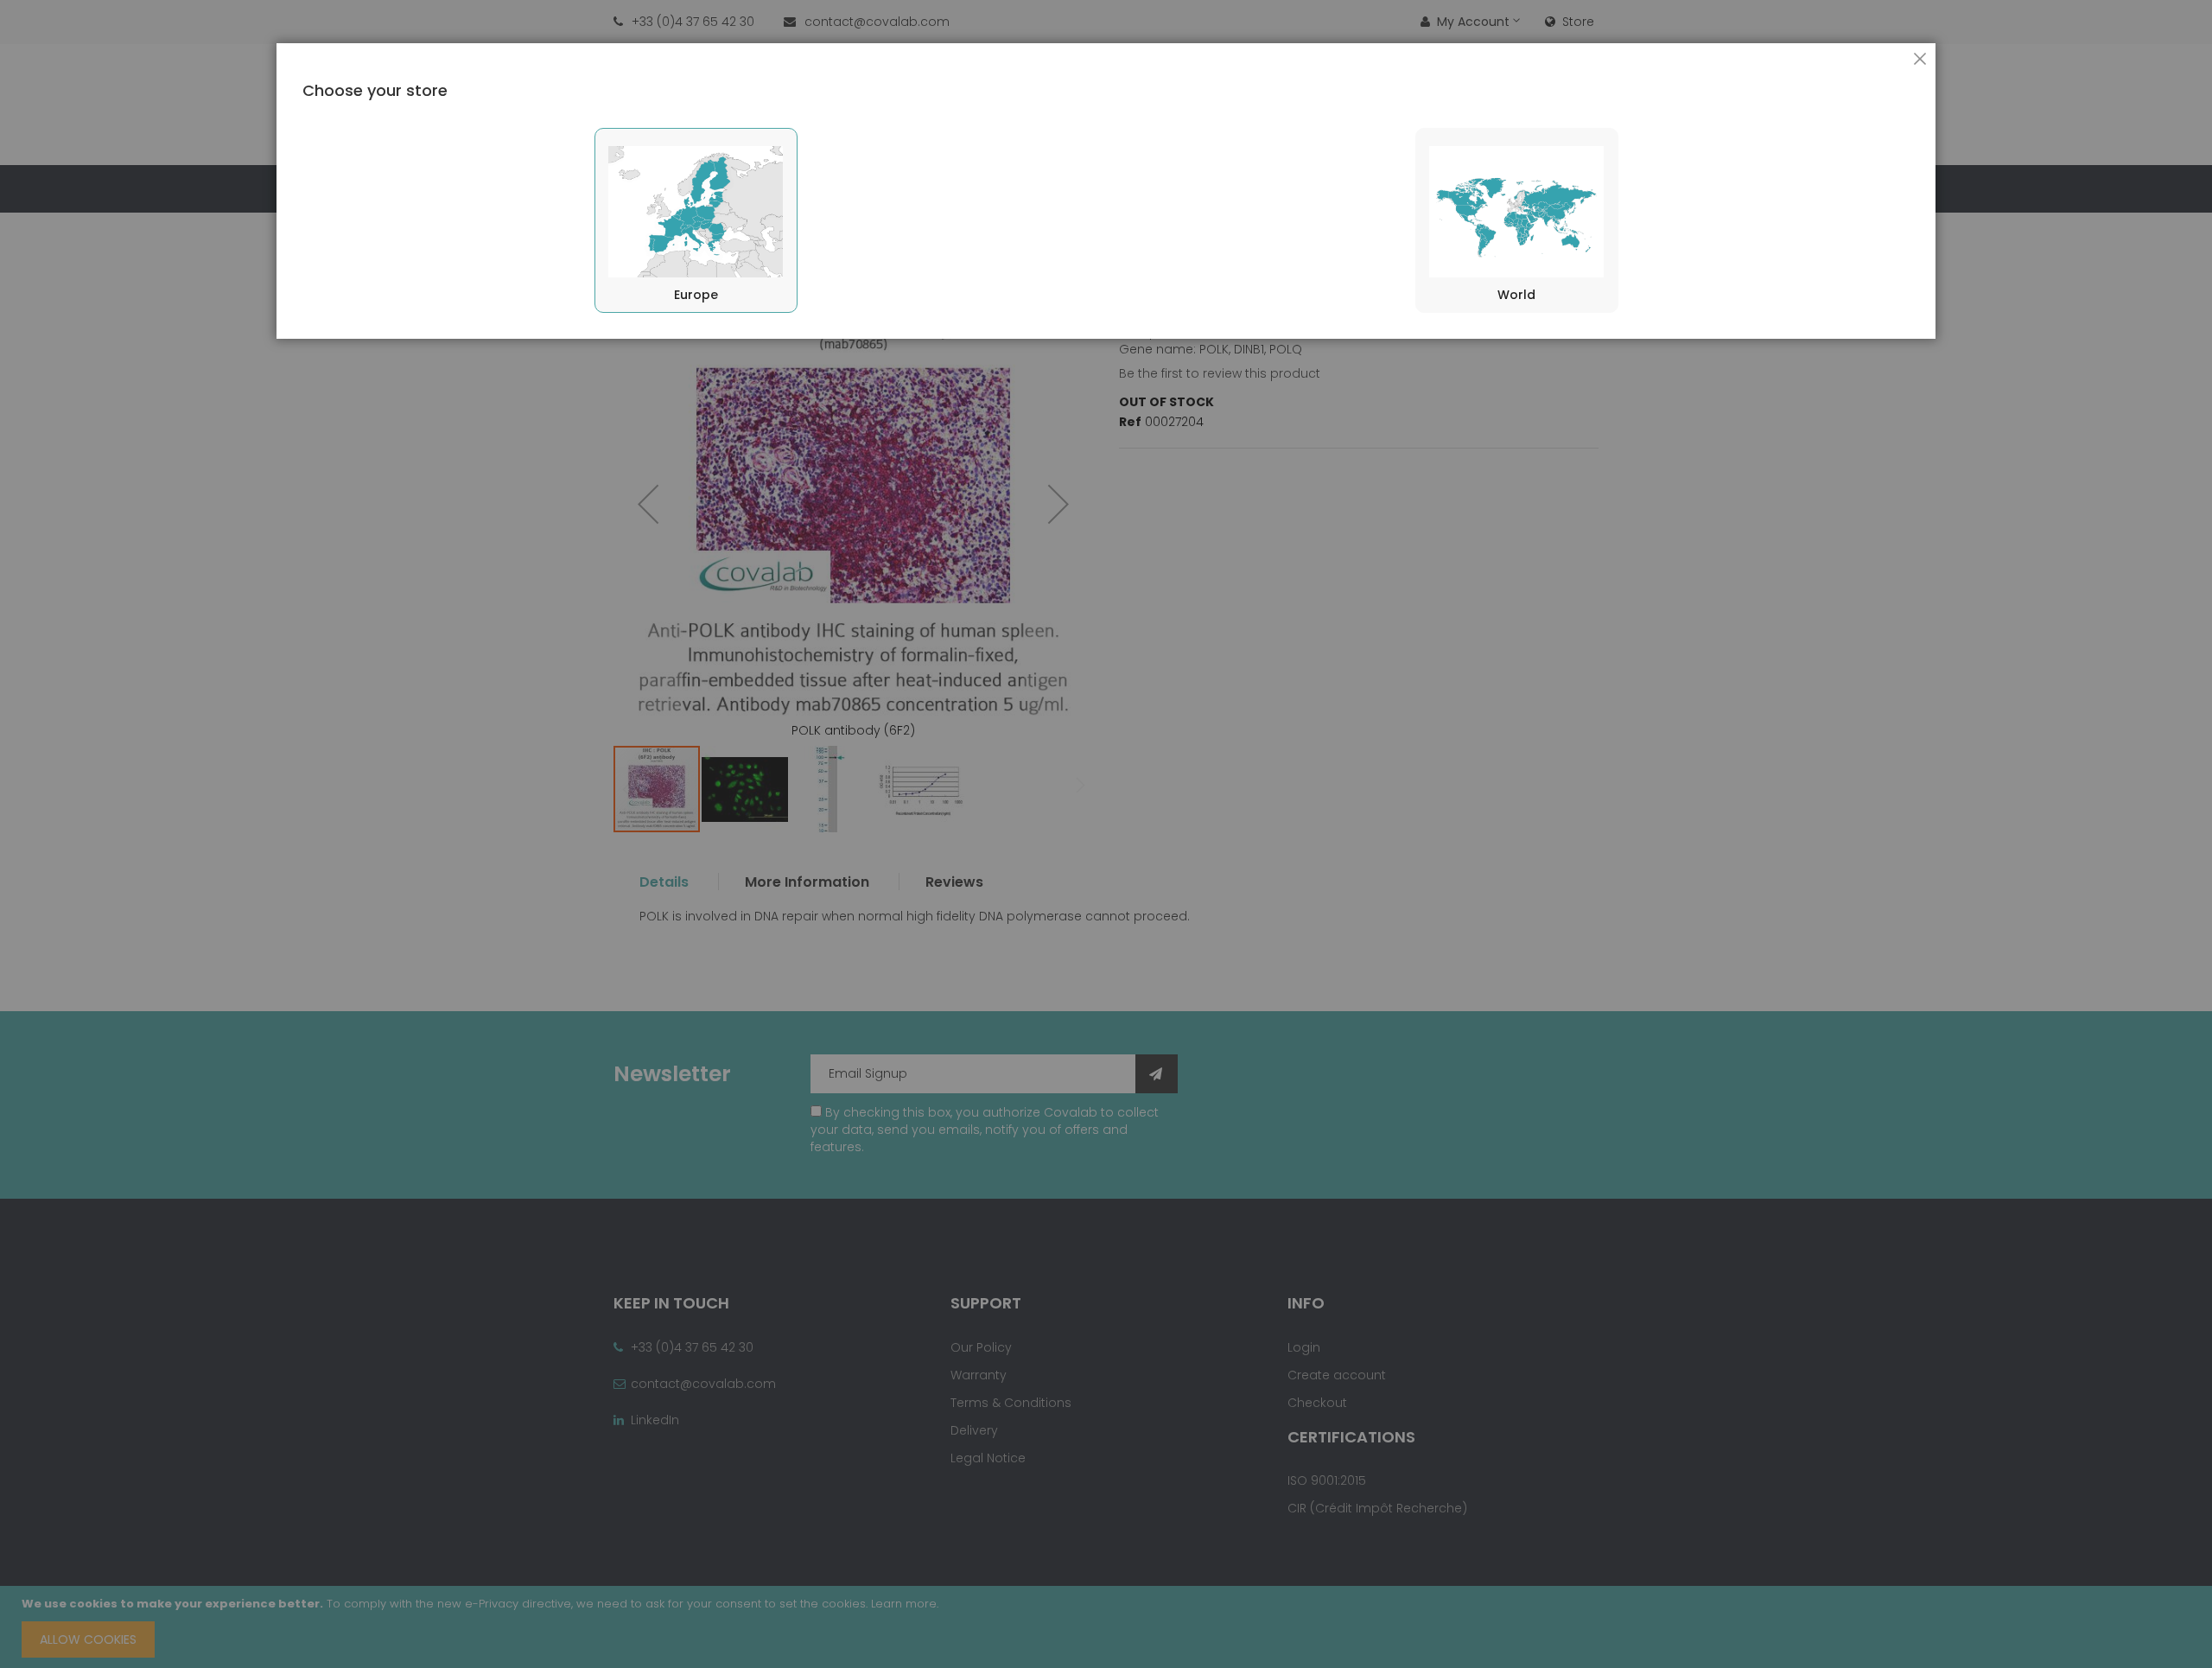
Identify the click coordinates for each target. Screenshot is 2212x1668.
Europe (696, 295)
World (1516, 295)
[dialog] (1106, 834)
